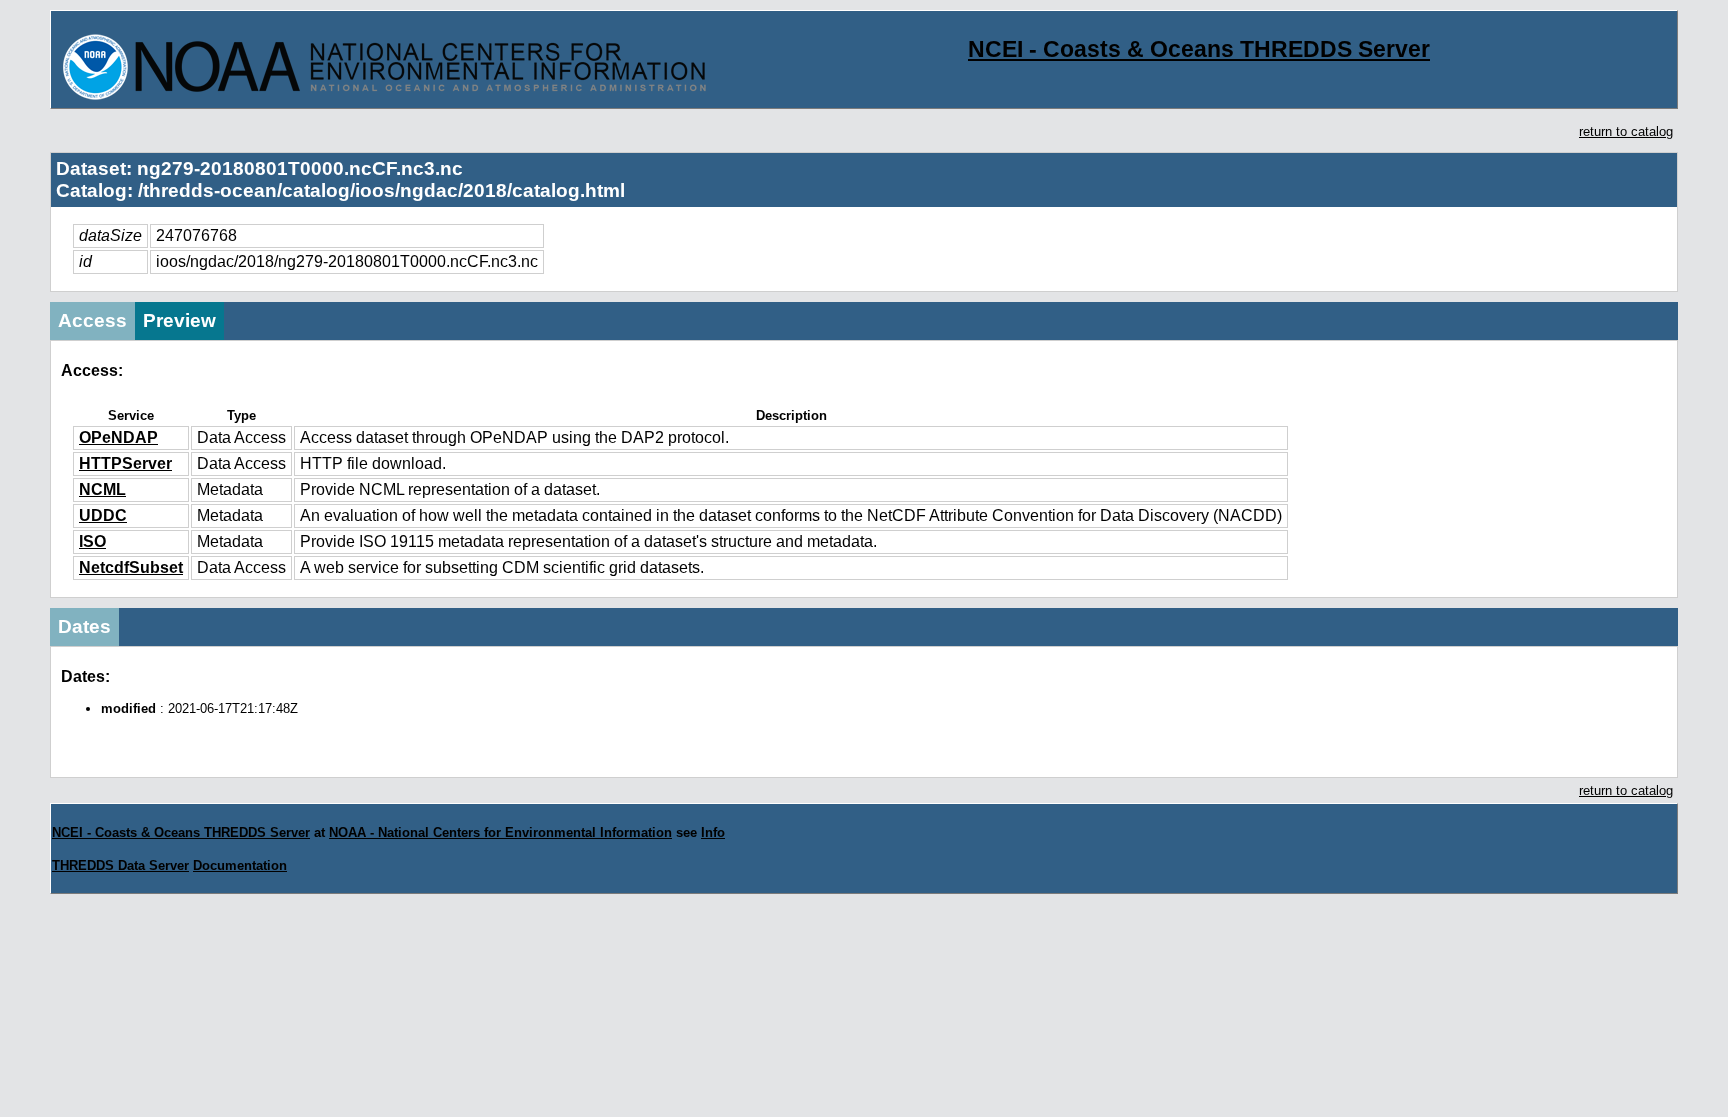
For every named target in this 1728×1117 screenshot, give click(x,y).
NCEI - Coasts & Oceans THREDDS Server (1199, 49)
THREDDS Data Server (120, 865)
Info (713, 832)
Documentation (240, 865)
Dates (84, 626)
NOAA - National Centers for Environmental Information (500, 832)
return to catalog (1626, 131)
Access (92, 320)
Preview (179, 320)
